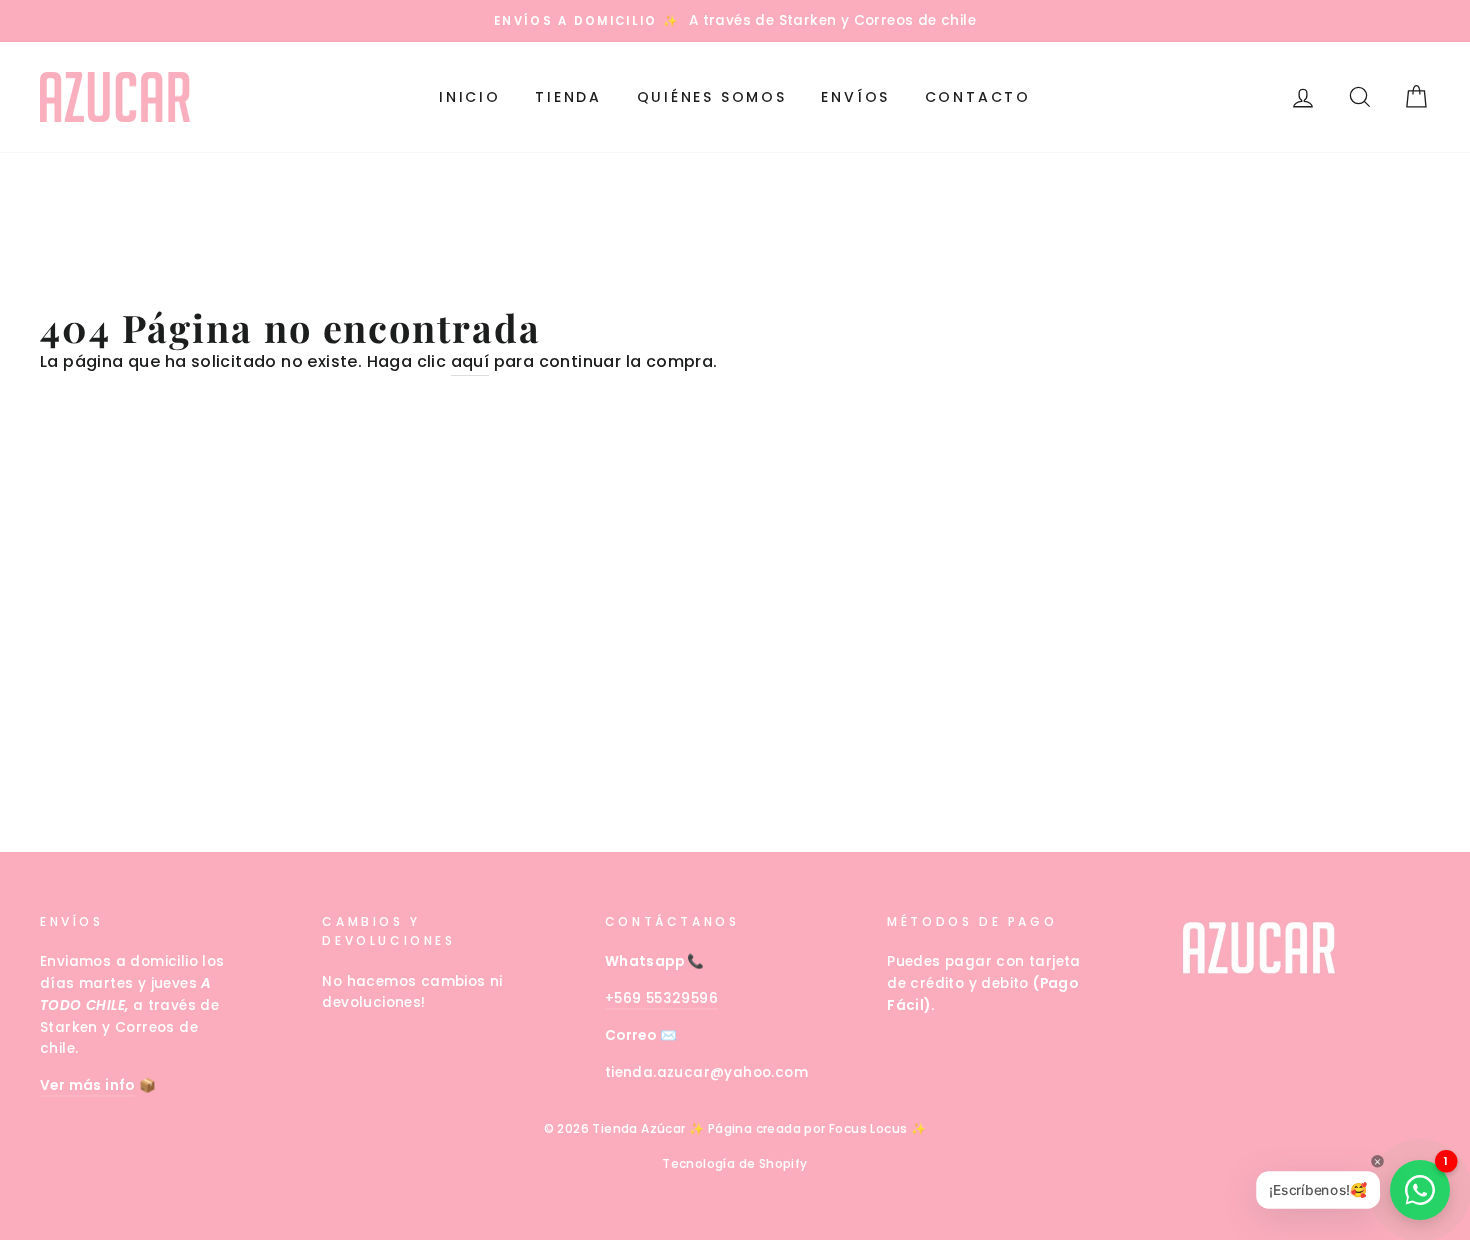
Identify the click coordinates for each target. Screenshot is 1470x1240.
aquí (470, 361)
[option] (735, 21)
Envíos (855, 97)
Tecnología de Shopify (734, 1163)
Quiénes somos (712, 97)
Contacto (978, 97)
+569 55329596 (661, 998)
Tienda (568, 97)
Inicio (470, 97)
